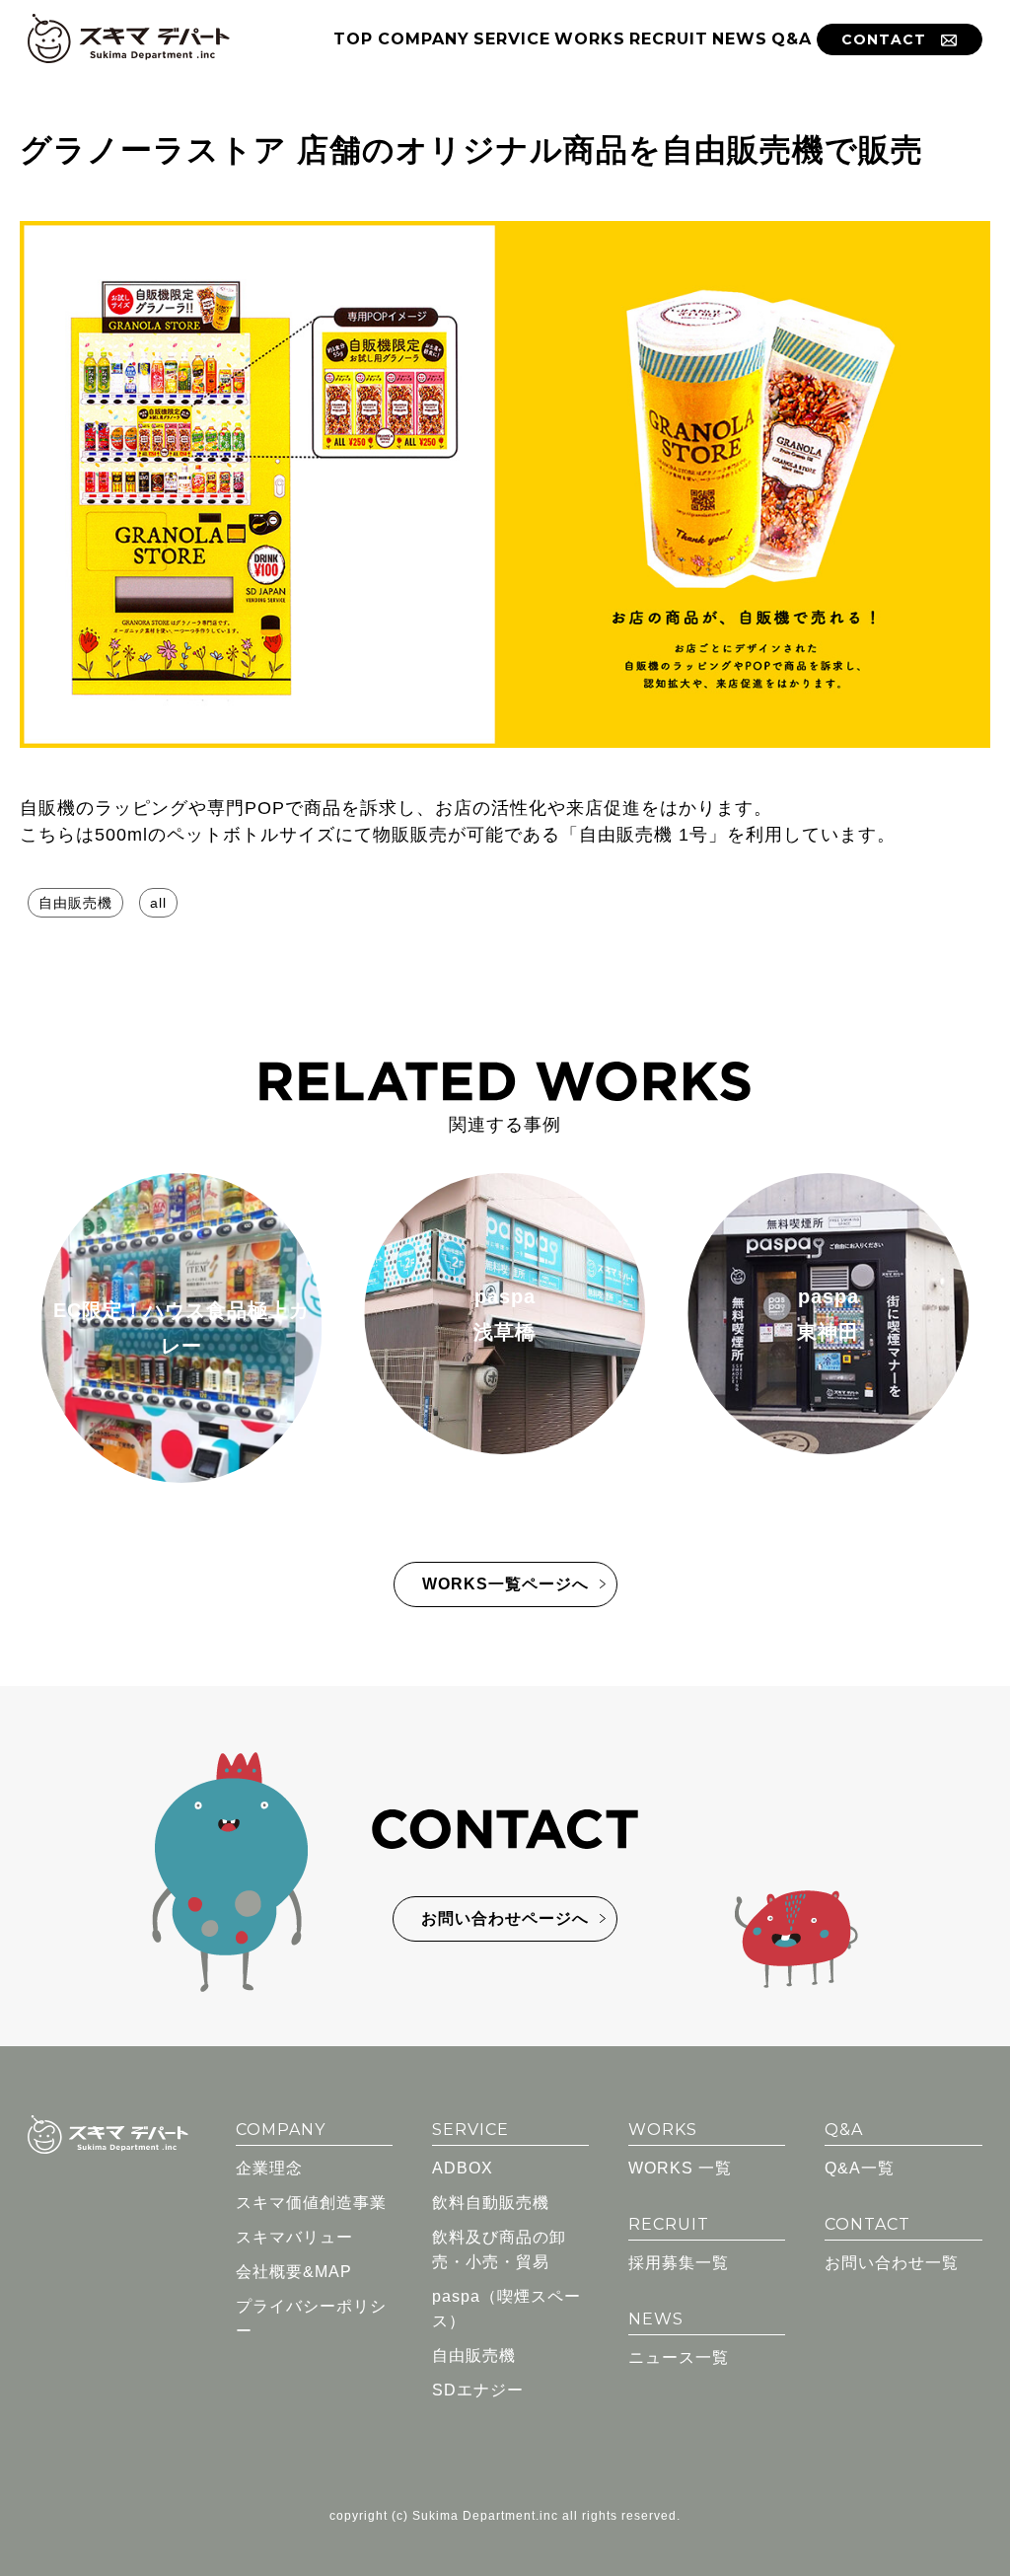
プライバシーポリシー (311, 2318)
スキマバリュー (294, 2237)
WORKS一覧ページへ (505, 1584)
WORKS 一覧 (680, 2168)
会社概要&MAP (294, 2272)
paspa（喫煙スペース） (506, 2309)
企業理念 (269, 2168)
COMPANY (424, 39)
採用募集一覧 (679, 2263)
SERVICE (512, 39)
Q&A (792, 39)
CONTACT (884, 39)
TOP (353, 39)
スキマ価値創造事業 (311, 2203)
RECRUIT (669, 39)
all (158, 903)
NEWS (740, 39)
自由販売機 (75, 903)
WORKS (590, 39)
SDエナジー (478, 2390)
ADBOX (463, 2168)
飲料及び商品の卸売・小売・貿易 (499, 2249)
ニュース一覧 (679, 2357)
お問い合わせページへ (505, 1918)
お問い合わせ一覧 (892, 2263)
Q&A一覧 (860, 2168)
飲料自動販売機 (491, 2203)
